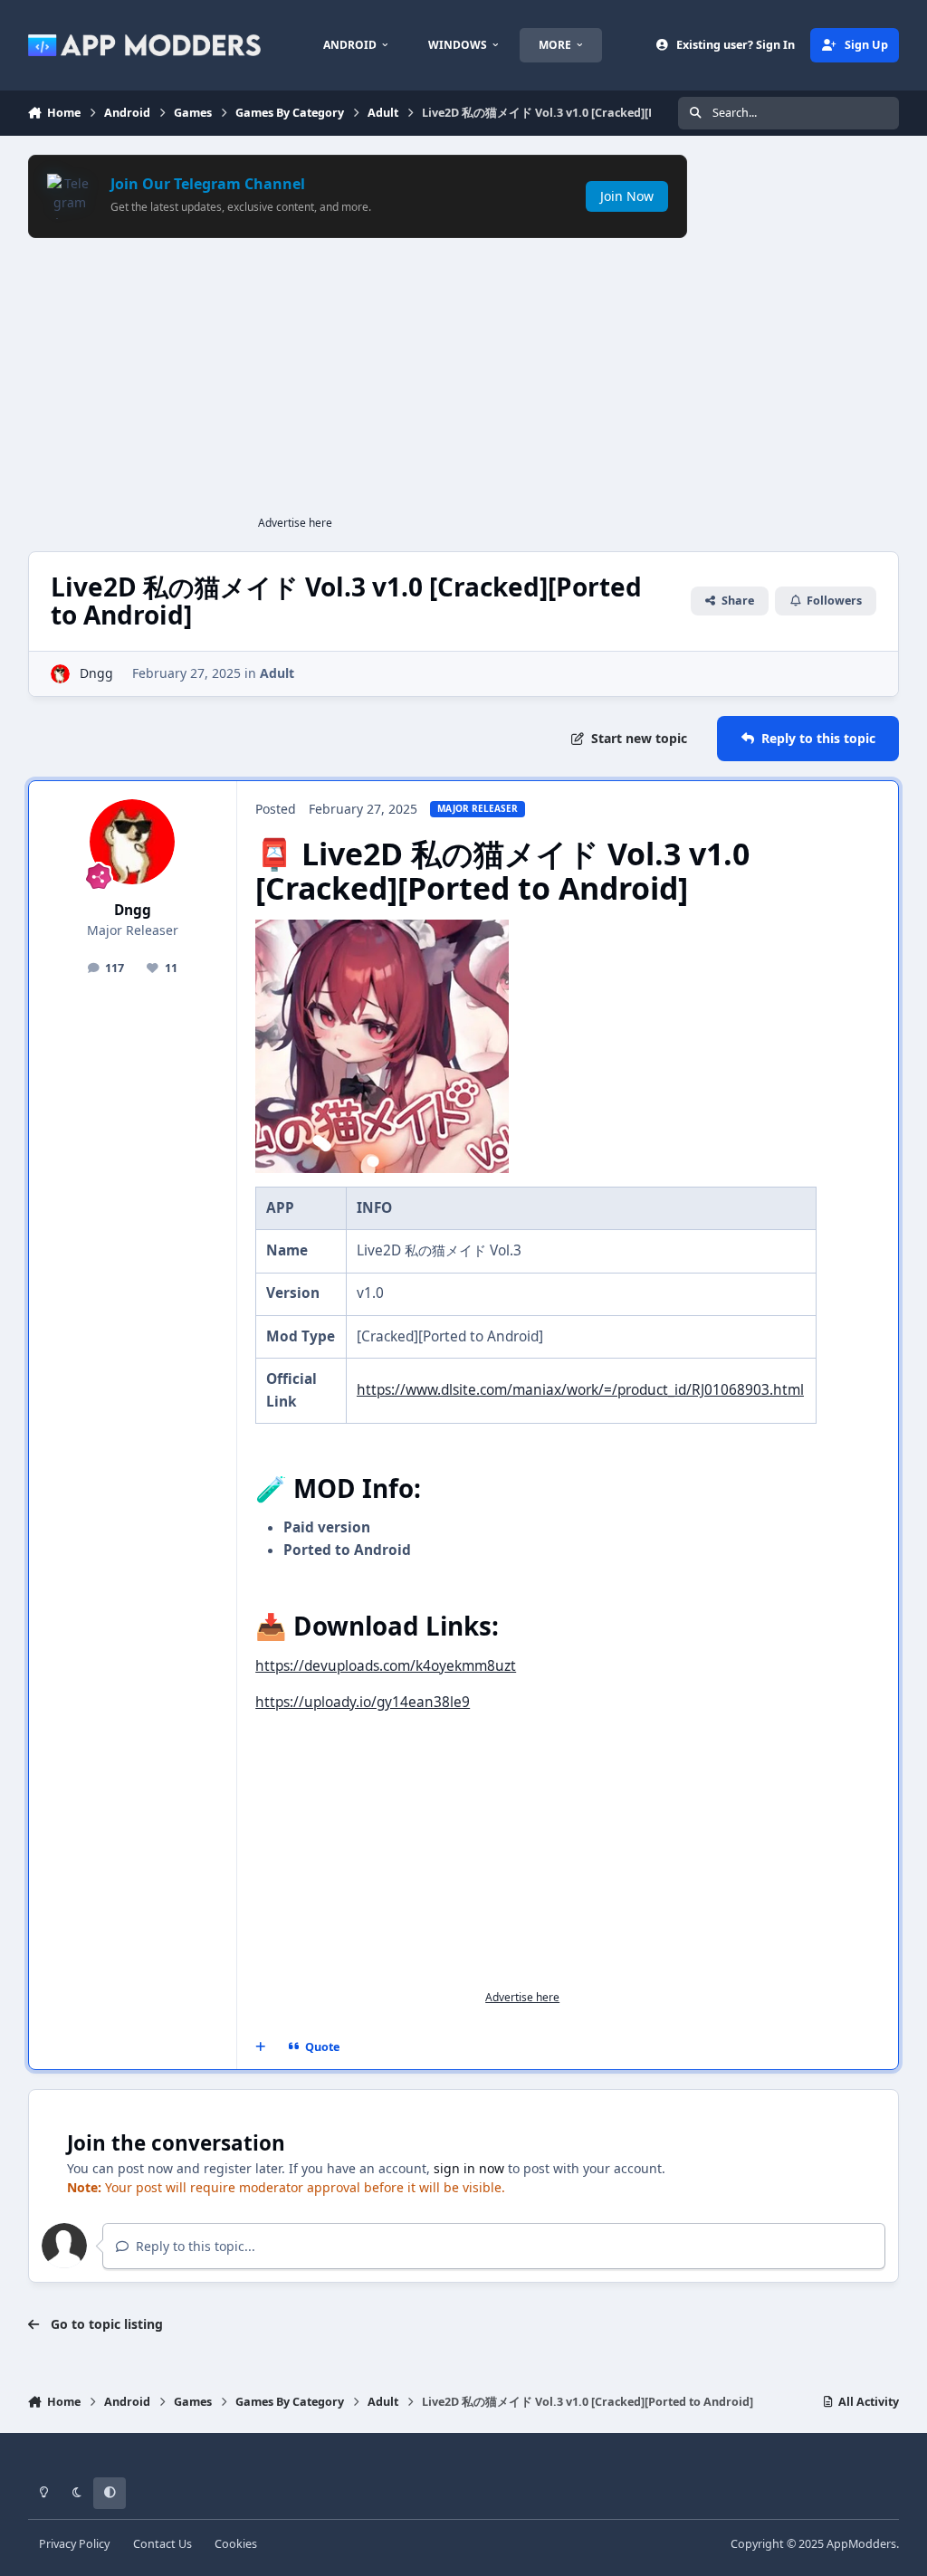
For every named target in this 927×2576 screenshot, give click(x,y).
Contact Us (162, 2544)
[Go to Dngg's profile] (60, 674)
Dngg (96, 673)
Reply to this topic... (194, 2246)
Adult (277, 673)
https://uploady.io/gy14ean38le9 (363, 1702)
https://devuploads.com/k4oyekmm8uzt (386, 1666)
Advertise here (295, 523)
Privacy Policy (74, 2544)
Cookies (236, 2544)
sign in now (469, 2168)
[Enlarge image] (382, 930)
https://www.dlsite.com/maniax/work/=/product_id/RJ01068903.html (580, 1390)
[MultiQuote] (260, 2046)
